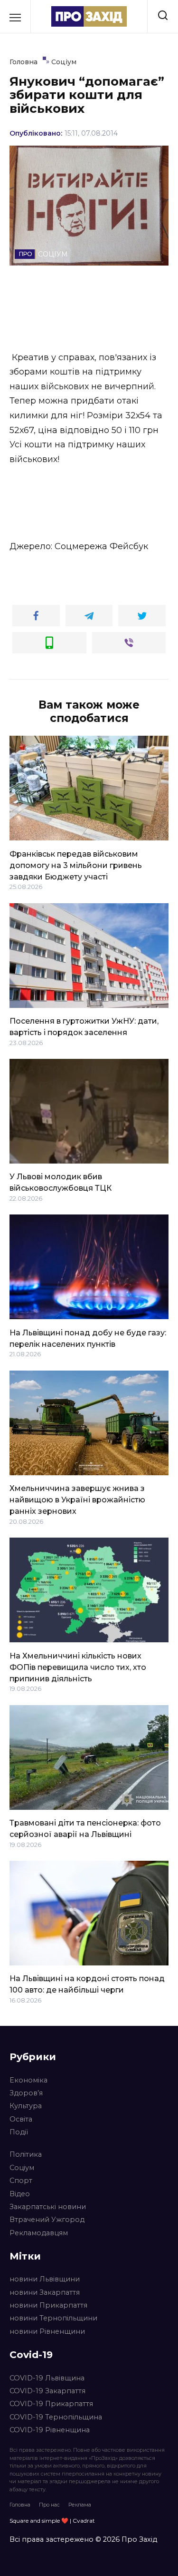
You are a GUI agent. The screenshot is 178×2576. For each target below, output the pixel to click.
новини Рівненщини (47, 2331)
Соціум (22, 2168)
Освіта (21, 2119)
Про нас (49, 2505)
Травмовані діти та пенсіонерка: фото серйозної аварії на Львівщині (85, 1829)
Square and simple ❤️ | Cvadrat (52, 2521)
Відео (20, 2194)
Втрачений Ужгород (47, 2220)
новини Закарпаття (45, 2292)
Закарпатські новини (48, 2207)
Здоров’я (26, 2093)
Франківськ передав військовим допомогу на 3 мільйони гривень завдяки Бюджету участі (76, 865)
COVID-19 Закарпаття (47, 2391)
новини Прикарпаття (48, 2305)
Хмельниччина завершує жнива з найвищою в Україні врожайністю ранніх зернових (77, 1500)
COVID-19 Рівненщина (50, 2430)
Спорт (21, 2181)
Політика (26, 2154)
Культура (26, 2106)
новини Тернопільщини (53, 2318)
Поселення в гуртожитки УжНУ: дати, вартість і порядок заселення (84, 1027)
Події (19, 2132)
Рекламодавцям (39, 2233)
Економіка (28, 2080)
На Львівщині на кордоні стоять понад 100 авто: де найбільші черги (87, 1984)
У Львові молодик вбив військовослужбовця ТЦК (61, 1182)
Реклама (80, 2505)
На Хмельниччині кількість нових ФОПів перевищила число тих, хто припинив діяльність (78, 1667)
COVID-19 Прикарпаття (51, 2404)
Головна (20, 2505)
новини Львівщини (45, 2279)
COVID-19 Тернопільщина (56, 2417)
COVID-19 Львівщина (47, 2378)
